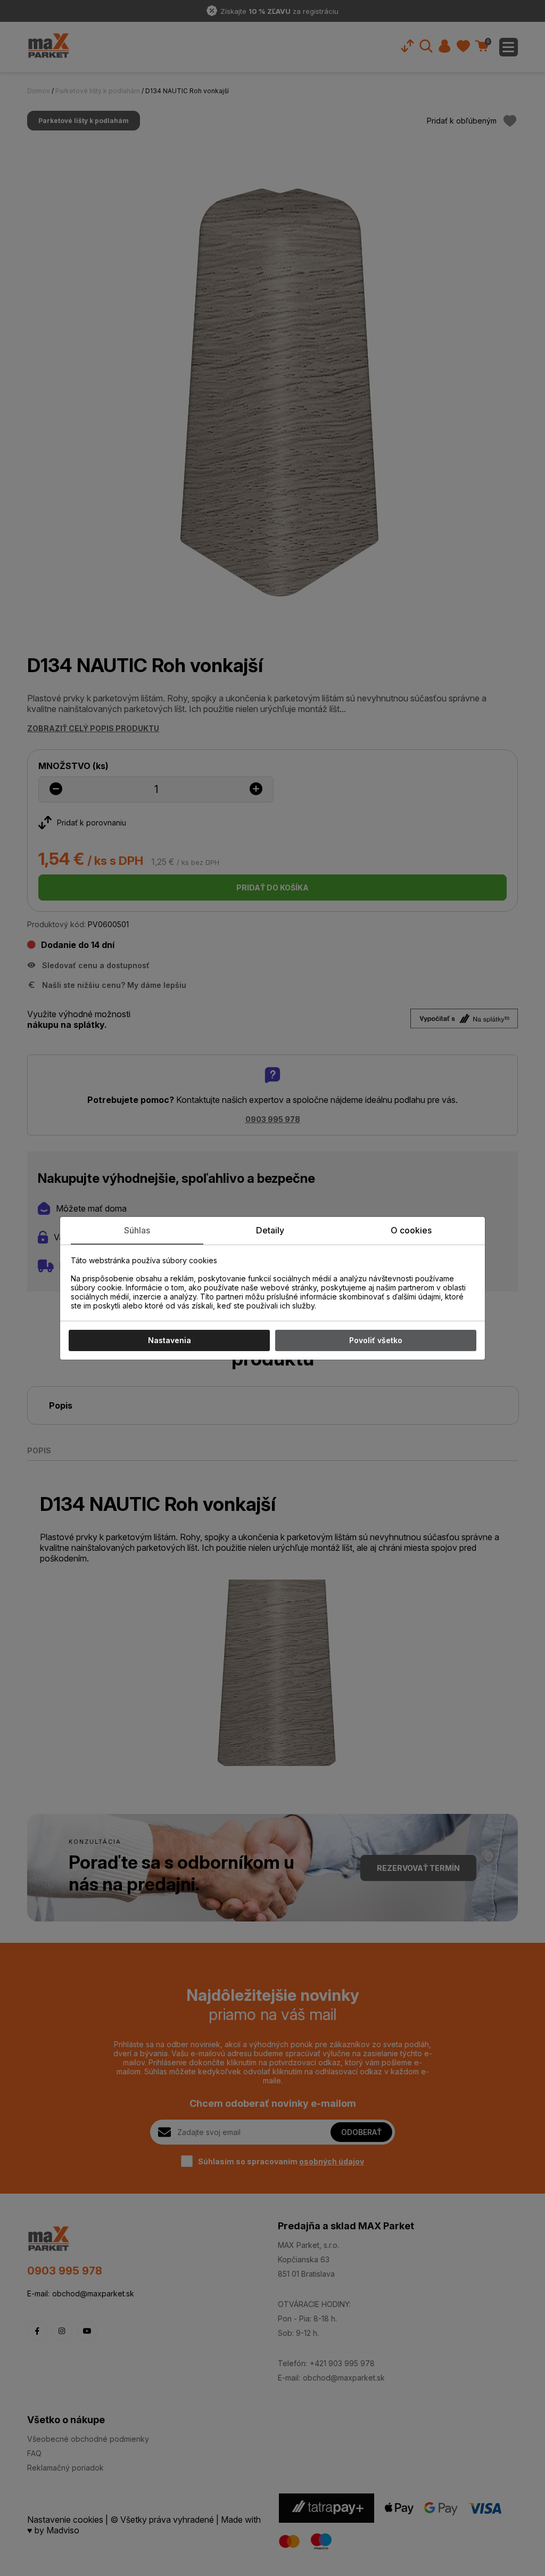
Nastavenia (170, 1340)
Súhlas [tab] (137, 1230)
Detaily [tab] (270, 1230)
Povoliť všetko (376, 1340)
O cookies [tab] (411, 1230)
